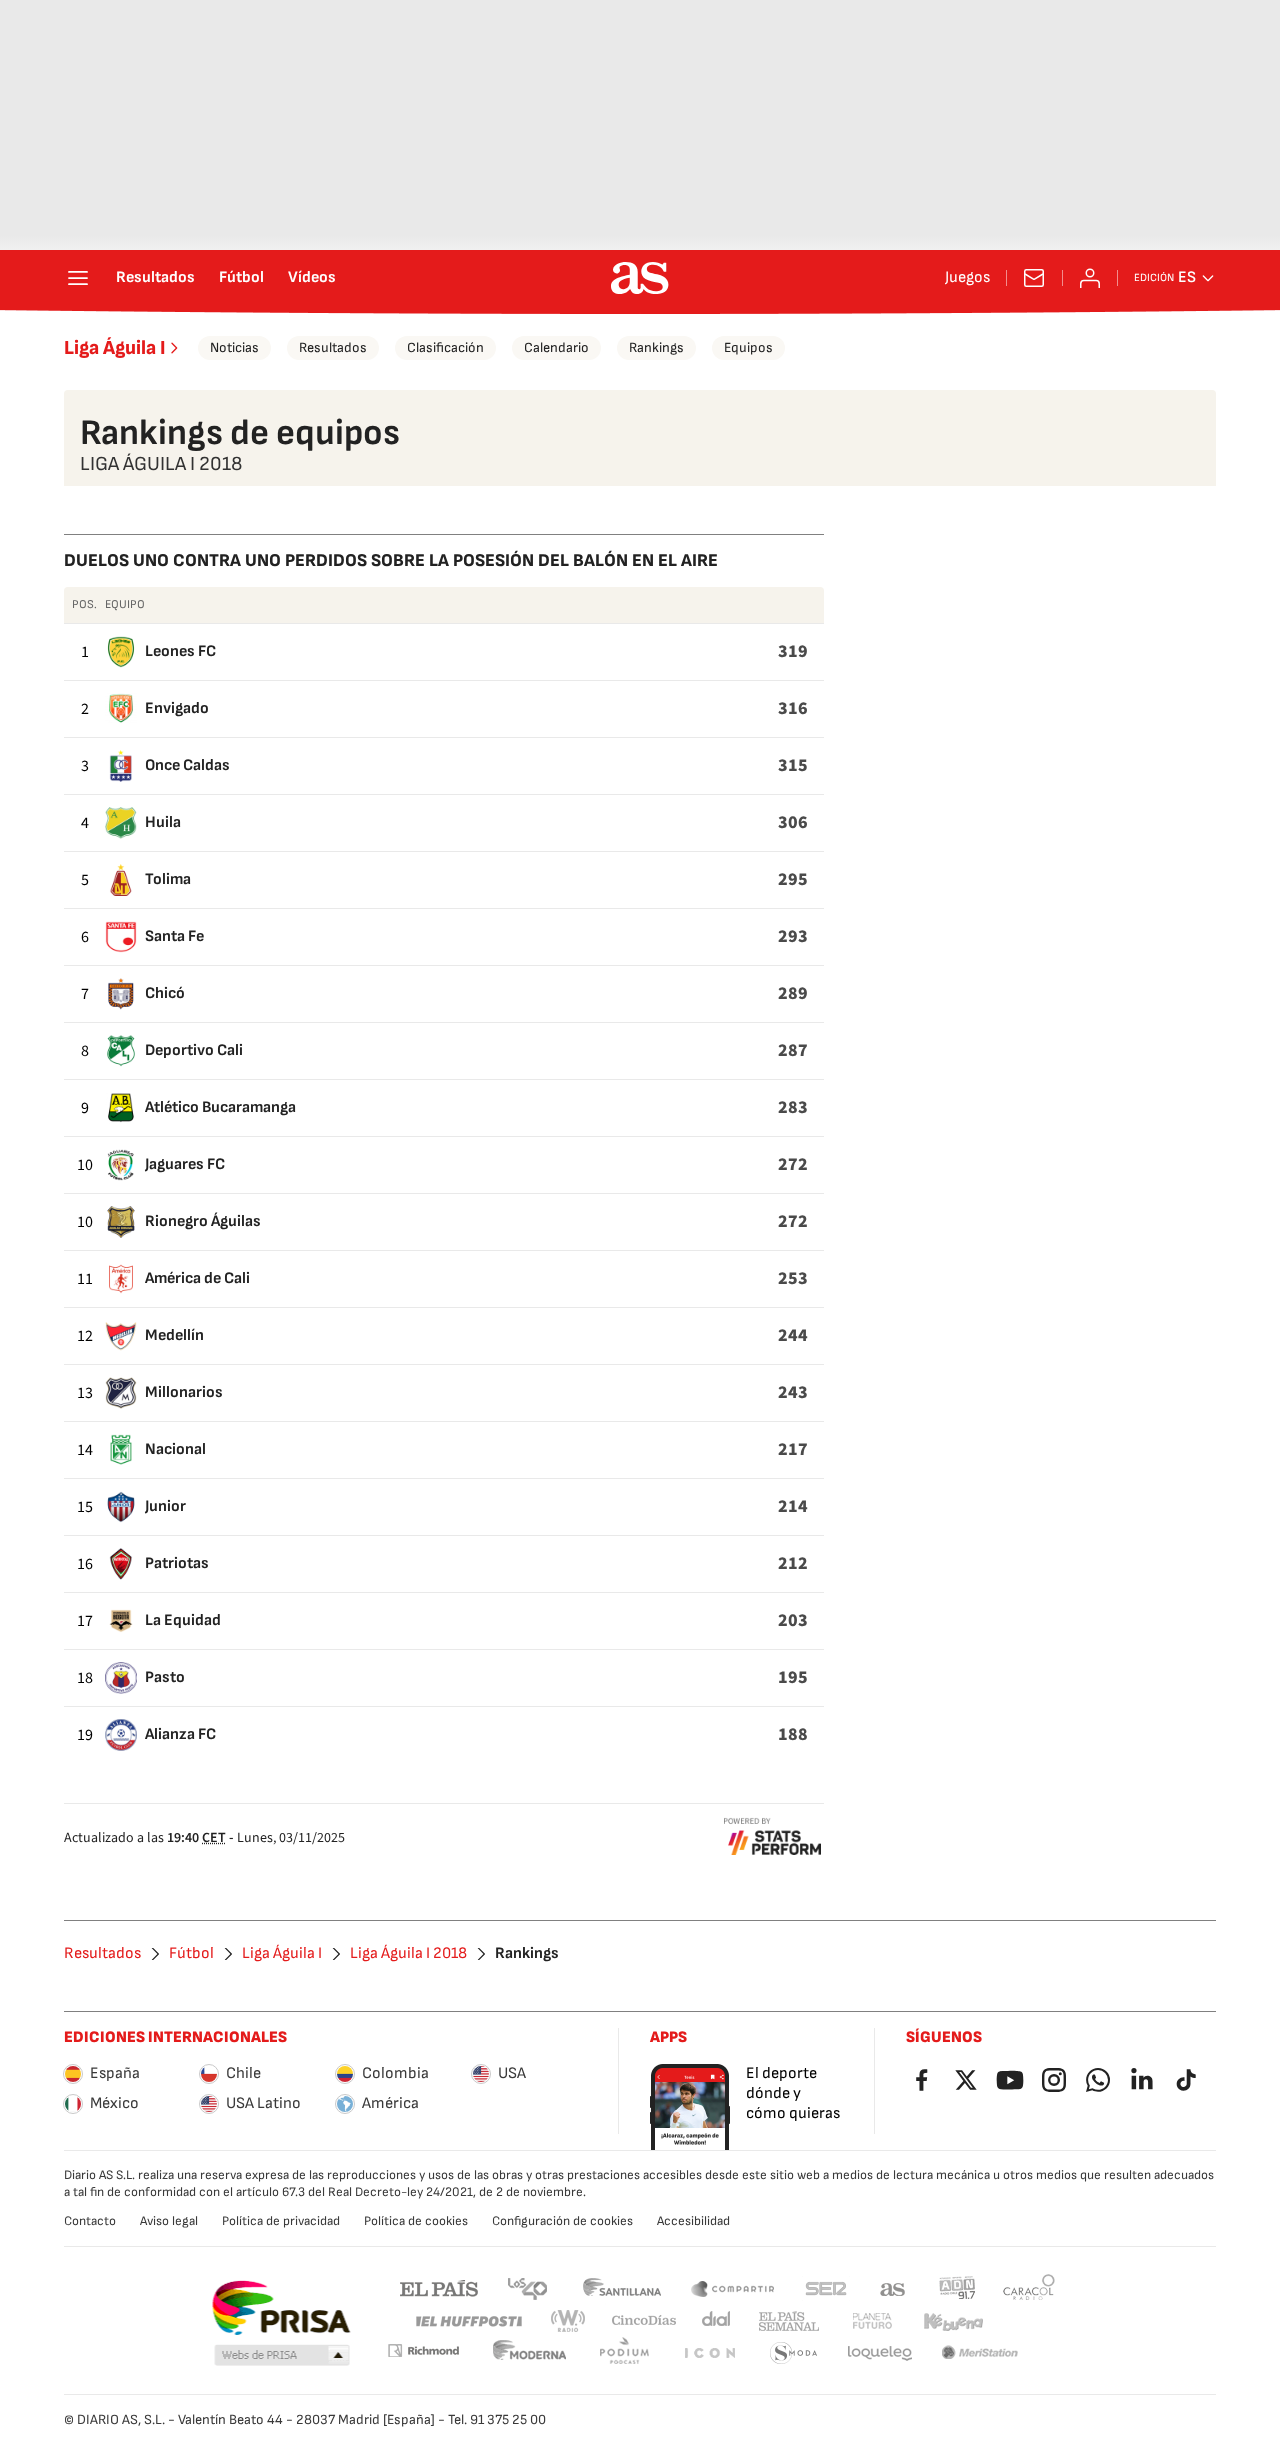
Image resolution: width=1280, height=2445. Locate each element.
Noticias (234, 347)
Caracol (1029, 2287)
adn (957, 2287)
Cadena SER (826, 2287)
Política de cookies (416, 2221)
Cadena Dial (717, 2321)
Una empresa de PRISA (280, 2308)
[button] (282, 2356)
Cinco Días (644, 2321)
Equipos (748, 347)
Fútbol (241, 278)
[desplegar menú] (78, 278)
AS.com (893, 2287)
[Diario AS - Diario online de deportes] (640, 278)
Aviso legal (169, 2221)
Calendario (556, 347)
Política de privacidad (281, 2221)
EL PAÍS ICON (709, 2353)
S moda (794, 2353)
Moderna (530, 2353)
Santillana (621, 2287)
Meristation (980, 2353)
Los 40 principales (527, 2287)
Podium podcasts (624, 2353)
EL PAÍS (439, 2287)
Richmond (423, 2350)
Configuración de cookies (562, 2221)
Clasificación (445, 347)
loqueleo (880, 2353)
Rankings (656, 347)
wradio (569, 2321)
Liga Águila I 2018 (408, 1954)
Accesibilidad (693, 2221)
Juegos (967, 278)
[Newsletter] (1034, 278)
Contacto (90, 2221)
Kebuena (953, 2321)
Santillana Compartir (733, 2287)
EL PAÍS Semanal (788, 2321)
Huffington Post (467, 2321)
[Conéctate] (1090, 278)
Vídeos (312, 278)
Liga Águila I (115, 348)
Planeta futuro (872, 2321)
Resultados (155, 278)
